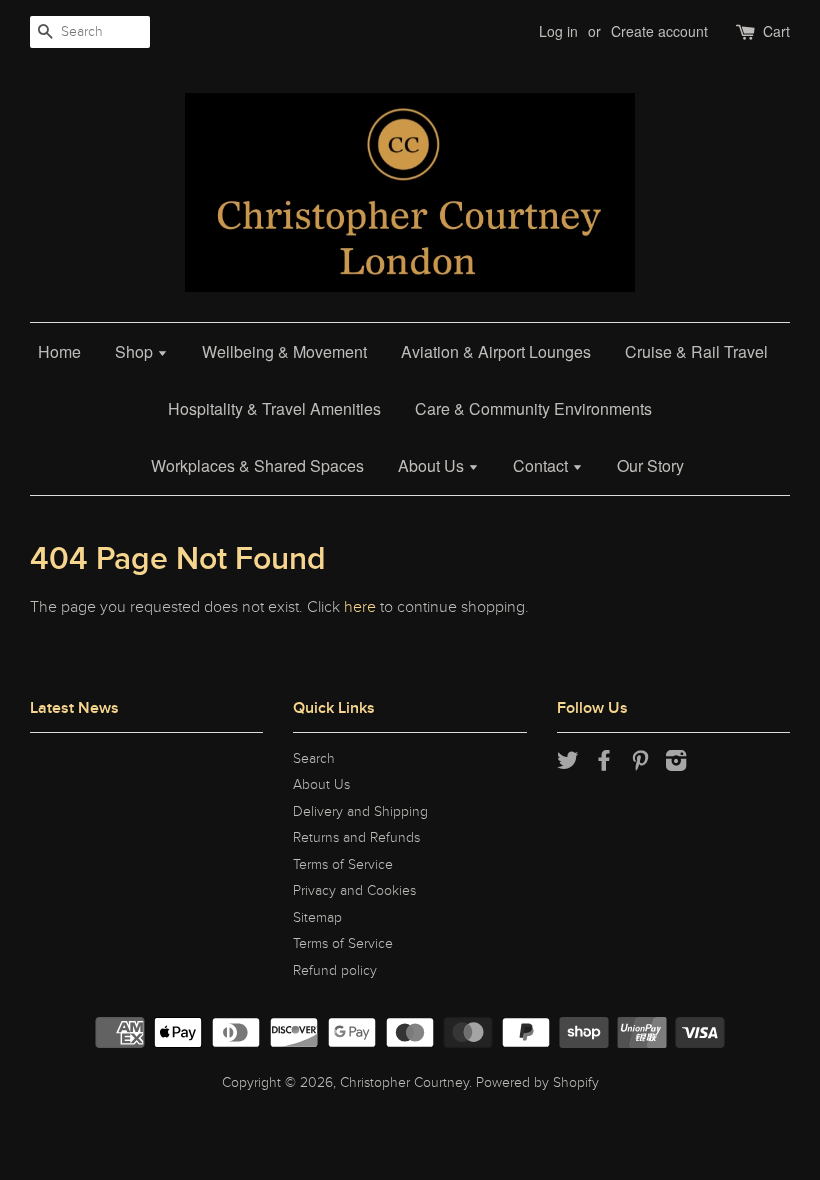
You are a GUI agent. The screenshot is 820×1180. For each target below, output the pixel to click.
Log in (558, 31)
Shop (136, 351)
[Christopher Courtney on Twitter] (568, 765)
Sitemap (317, 918)
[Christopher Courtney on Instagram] (676, 765)
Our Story (650, 465)
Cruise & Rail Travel (696, 351)
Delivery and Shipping (360, 812)
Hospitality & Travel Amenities (274, 408)
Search (314, 759)
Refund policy (335, 971)
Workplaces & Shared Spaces (257, 465)
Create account (659, 31)
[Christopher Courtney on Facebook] (604, 765)
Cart (776, 31)
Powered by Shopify (537, 1083)
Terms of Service (343, 865)
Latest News (74, 708)
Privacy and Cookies (354, 891)
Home (59, 351)
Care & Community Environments (533, 408)
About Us (433, 465)
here (360, 607)
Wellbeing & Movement (284, 351)
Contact (542, 465)
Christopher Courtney (404, 1083)
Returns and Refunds (356, 838)
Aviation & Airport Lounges (496, 351)
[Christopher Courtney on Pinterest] (640, 765)
